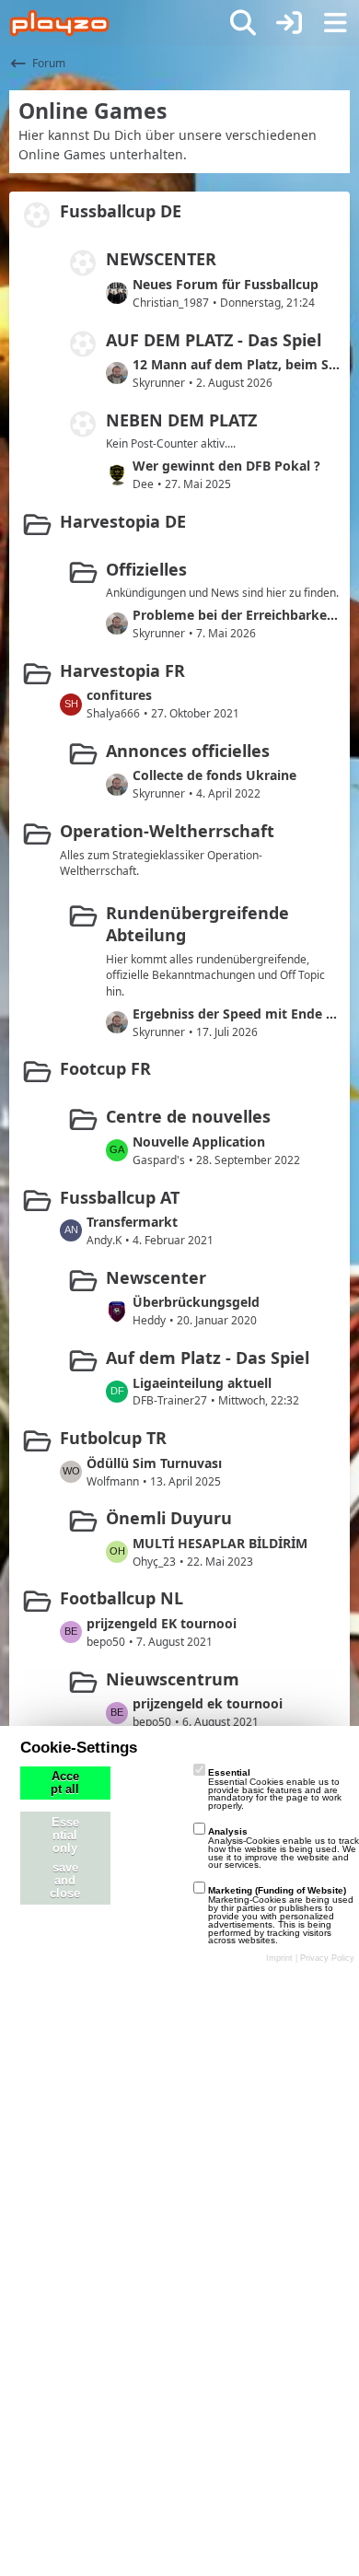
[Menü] (335, 23)
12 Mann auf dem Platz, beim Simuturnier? (237, 364)
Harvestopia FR (122, 670)
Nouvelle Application (199, 1142)
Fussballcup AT (120, 1197)
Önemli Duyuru (169, 1518)
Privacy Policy (327, 1958)
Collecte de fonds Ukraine (214, 775)
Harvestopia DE (123, 521)
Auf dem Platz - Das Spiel (208, 1358)
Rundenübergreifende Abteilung (197, 924)
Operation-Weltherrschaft (167, 831)
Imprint (279, 1958)
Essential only (65, 1836)
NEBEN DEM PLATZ (181, 420)
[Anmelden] (289, 23)
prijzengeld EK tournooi (162, 1623)
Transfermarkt (132, 1222)
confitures (119, 695)
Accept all (65, 1783)
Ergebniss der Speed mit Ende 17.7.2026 (237, 1014)
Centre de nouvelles (188, 1116)
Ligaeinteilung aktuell (202, 1383)
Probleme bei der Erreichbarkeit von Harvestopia (237, 615)
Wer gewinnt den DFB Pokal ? (226, 466)
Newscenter (156, 1277)
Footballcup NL (122, 1598)
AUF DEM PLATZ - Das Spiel (214, 340)
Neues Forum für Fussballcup (226, 284)
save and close (65, 1881)
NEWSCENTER (161, 259)
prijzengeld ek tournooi (208, 1703)
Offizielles (146, 569)
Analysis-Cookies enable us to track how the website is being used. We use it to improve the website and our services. (284, 1848)
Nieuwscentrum (173, 1679)
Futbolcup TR (113, 1438)
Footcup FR (105, 1068)
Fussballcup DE (121, 211)
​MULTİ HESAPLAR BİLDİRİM (220, 1543)
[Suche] (243, 23)
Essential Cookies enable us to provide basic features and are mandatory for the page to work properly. (275, 1789)
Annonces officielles (188, 751)
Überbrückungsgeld (196, 1302)
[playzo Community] (59, 23)
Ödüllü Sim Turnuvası (154, 1463)
